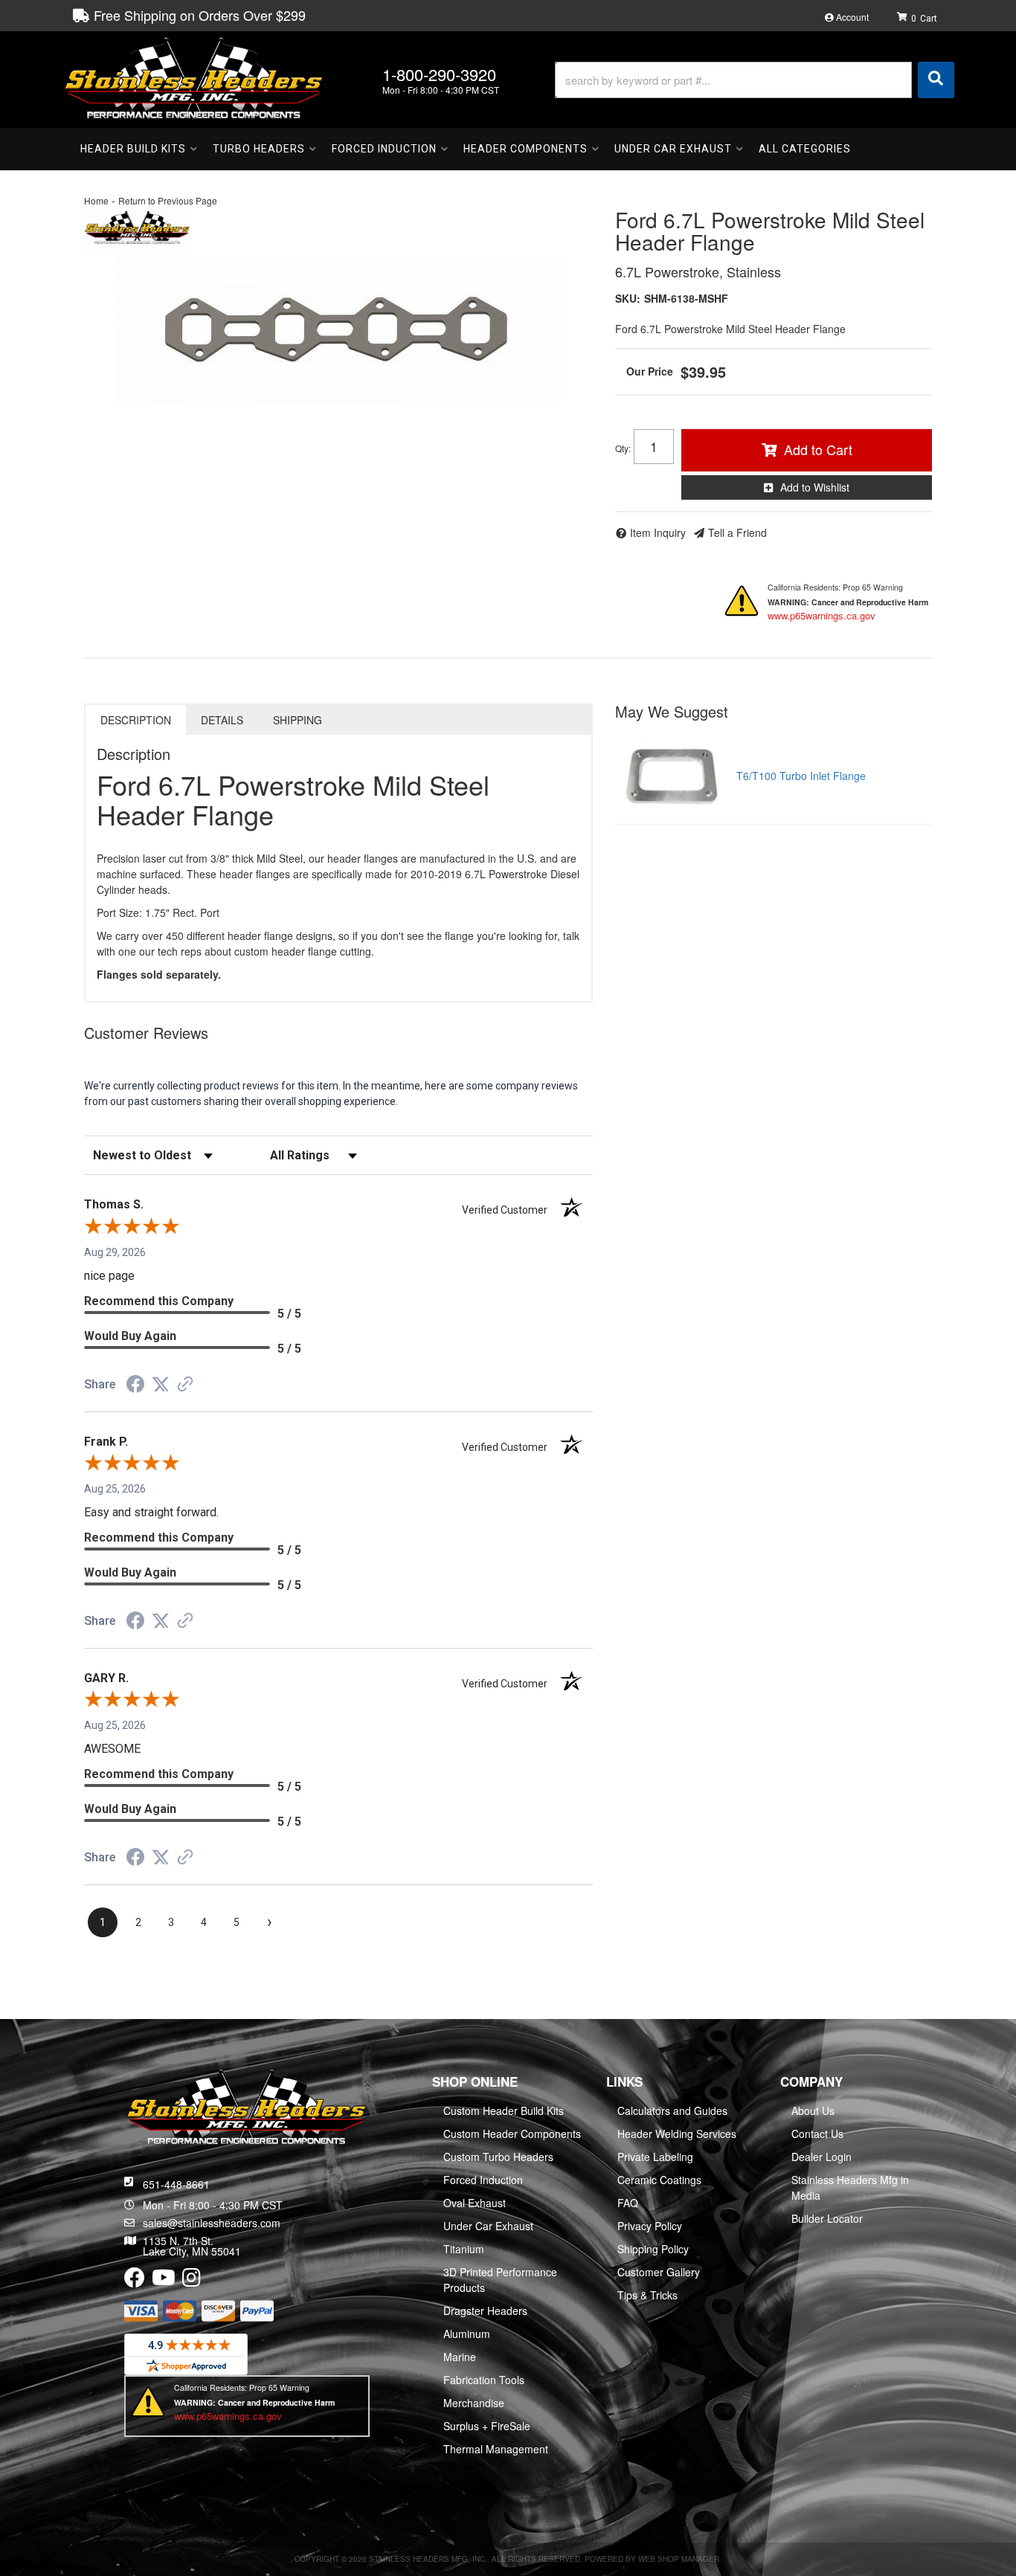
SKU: (628, 298)
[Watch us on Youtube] (164, 2281)
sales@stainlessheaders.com (212, 2223)
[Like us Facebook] (135, 2281)
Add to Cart (818, 449)
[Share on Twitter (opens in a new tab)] (161, 1385)
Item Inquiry (658, 532)
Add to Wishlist (815, 487)
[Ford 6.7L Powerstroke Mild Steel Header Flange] (338, 330)
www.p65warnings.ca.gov (822, 615)
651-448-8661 (176, 2184)
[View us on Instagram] (192, 2281)
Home (96, 200)
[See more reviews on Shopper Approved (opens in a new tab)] (185, 1385)
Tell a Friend (737, 532)
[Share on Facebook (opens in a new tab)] (135, 1386)
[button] (755, 80)
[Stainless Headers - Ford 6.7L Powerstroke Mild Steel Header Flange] (137, 228)
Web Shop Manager (679, 2559)
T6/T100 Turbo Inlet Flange (801, 776)
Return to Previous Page (168, 200)
